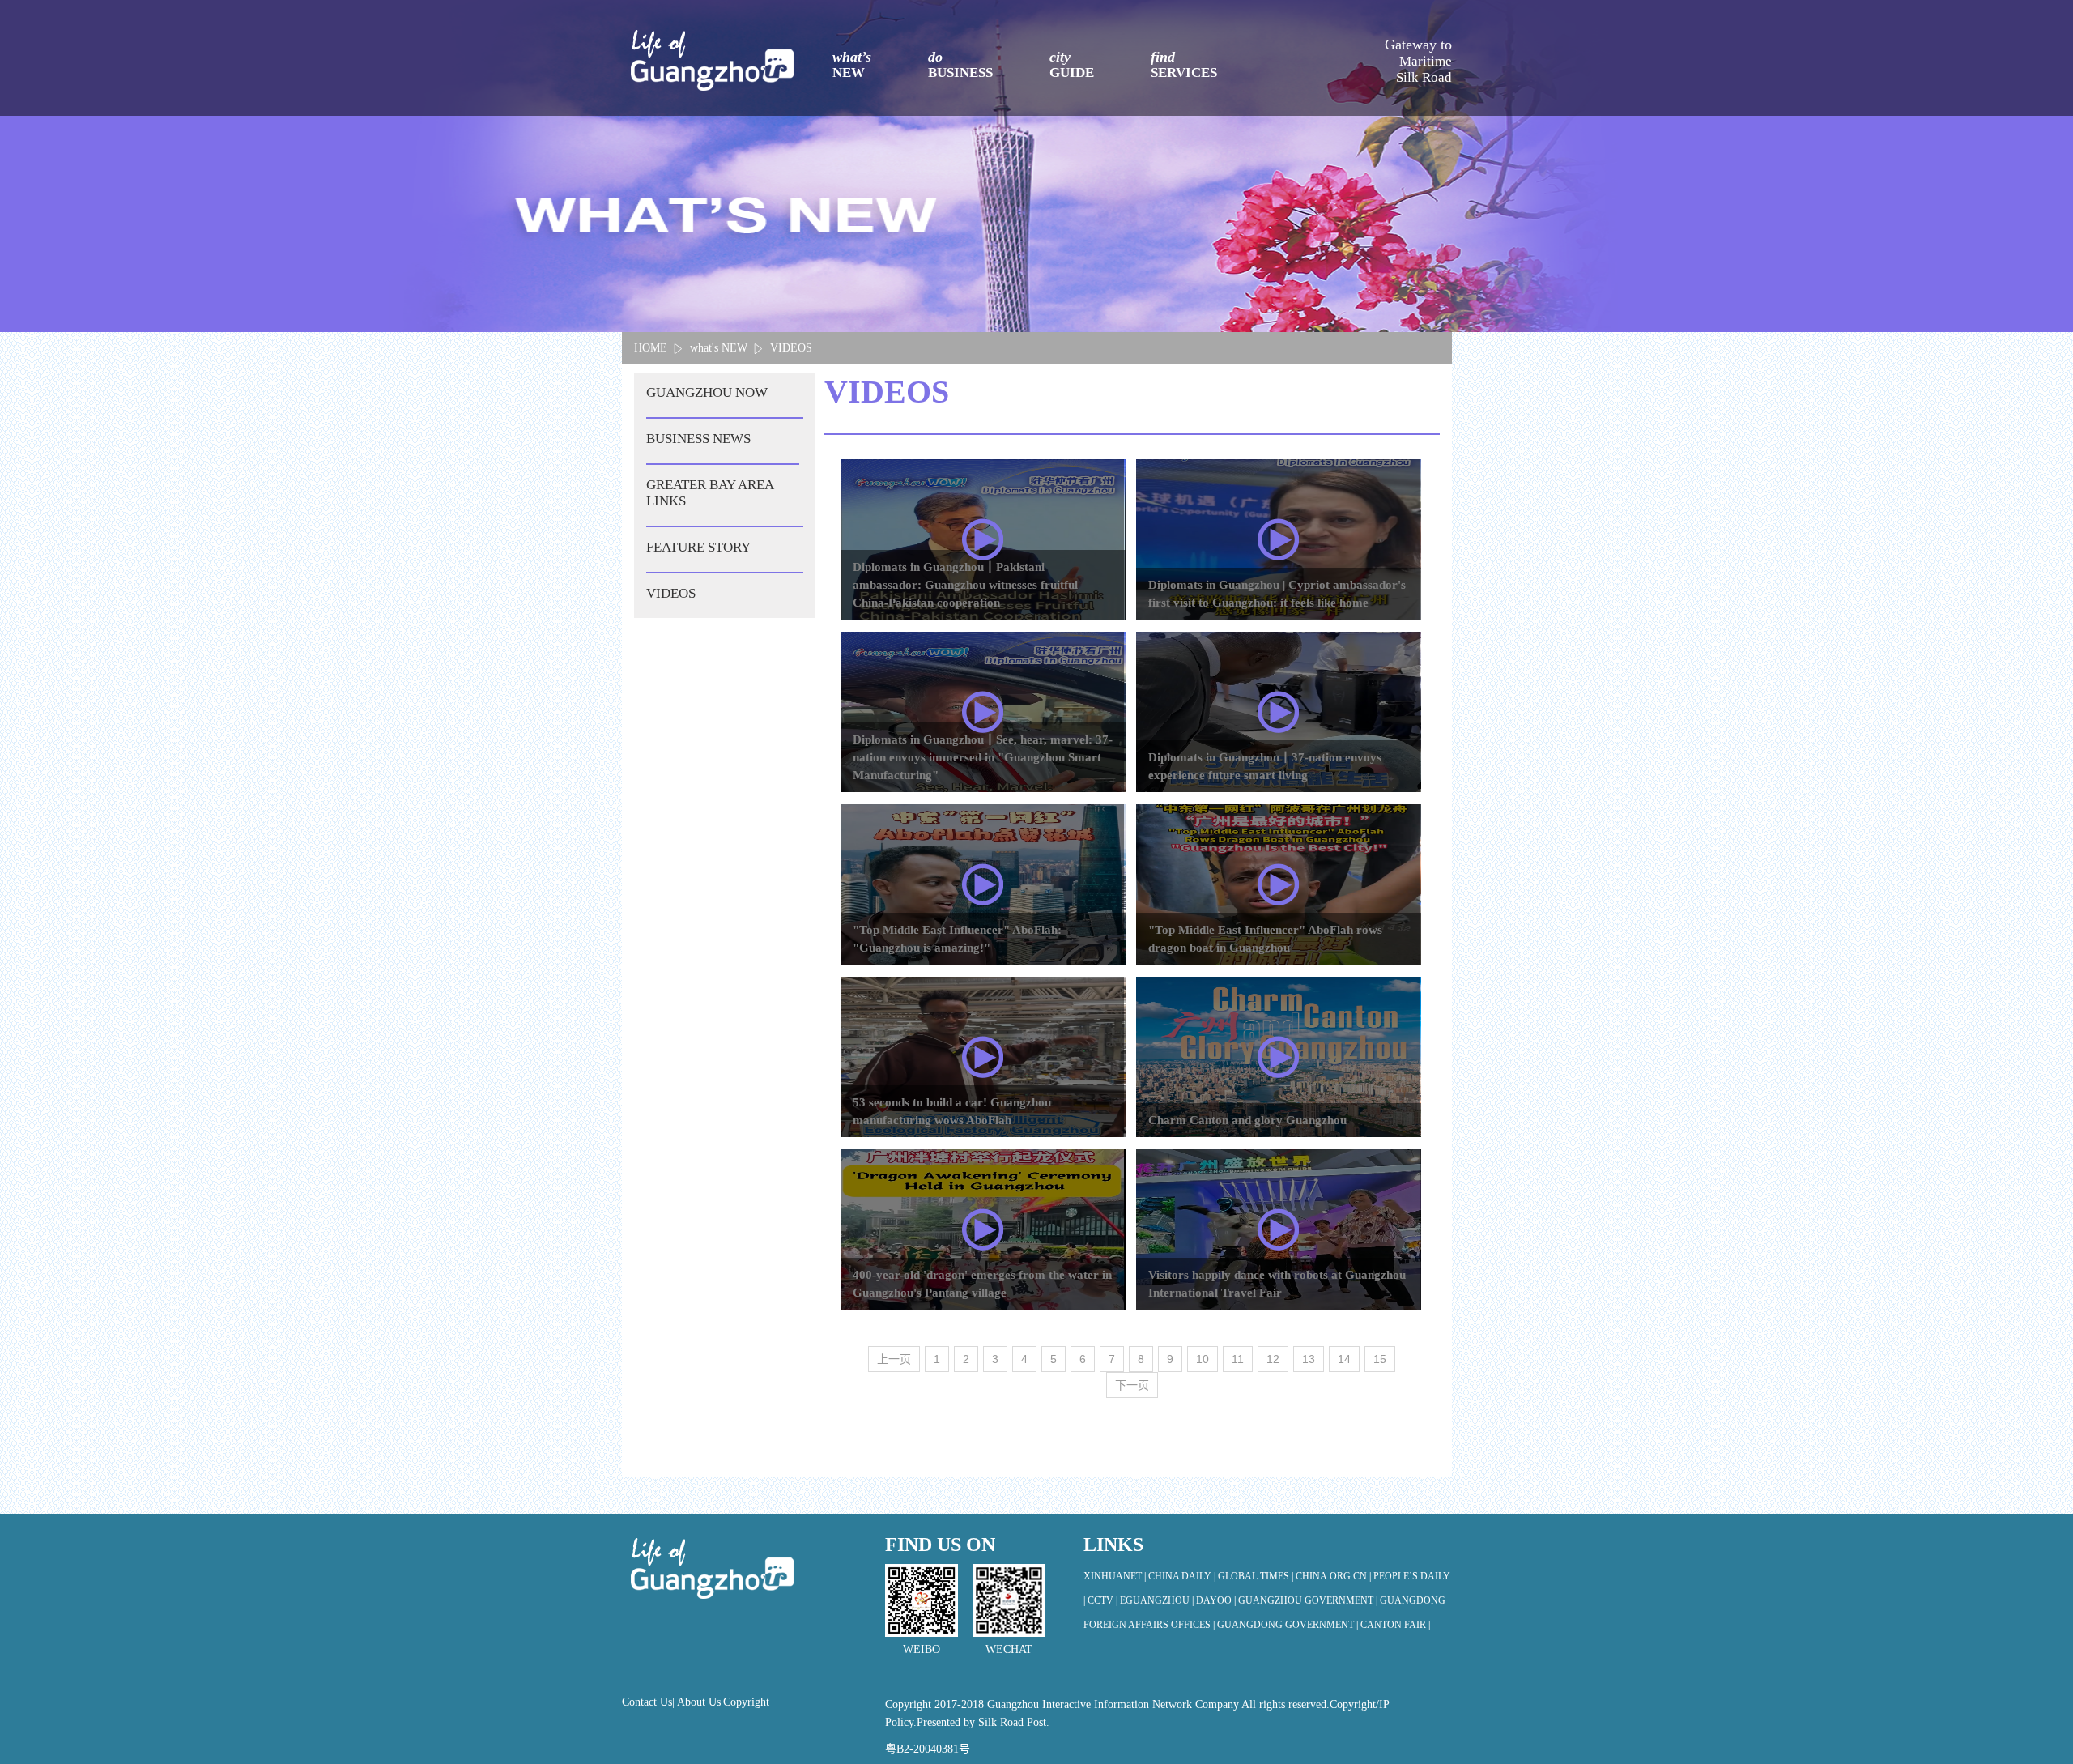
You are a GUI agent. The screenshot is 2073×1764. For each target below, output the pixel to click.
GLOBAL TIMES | (1257, 1576)
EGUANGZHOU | (1158, 1600)
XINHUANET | (1116, 1576)
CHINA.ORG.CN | (1334, 1576)
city (1072, 64)
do (960, 64)
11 (1238, 1359)
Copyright (746, 1702)
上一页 (894, 1359)
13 (1309, 1359)
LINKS (1113, 1545)
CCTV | (1104, 1600)
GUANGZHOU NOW (707, 392)
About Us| (700, 1702)
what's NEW (719, 348)
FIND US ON (940, 1545)
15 (1380, 1359)
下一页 (1132, 1385)
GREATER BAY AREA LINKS (710, 493)
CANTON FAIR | (1395, 1625)
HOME (651, 348)
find (1184, 64)
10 (1203, 1359)
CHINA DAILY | (1183, 1576)
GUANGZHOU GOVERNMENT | (1309, 1600)
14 (1344, 1359)
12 (1273, 1359)
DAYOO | (1217, 1600)
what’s (852, 64)
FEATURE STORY (698, 547)
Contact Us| (649, 1702)
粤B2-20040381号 (928, 1749)
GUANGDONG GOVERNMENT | (1289, 1625)
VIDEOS (791, 348)
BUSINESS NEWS (698, 439)
